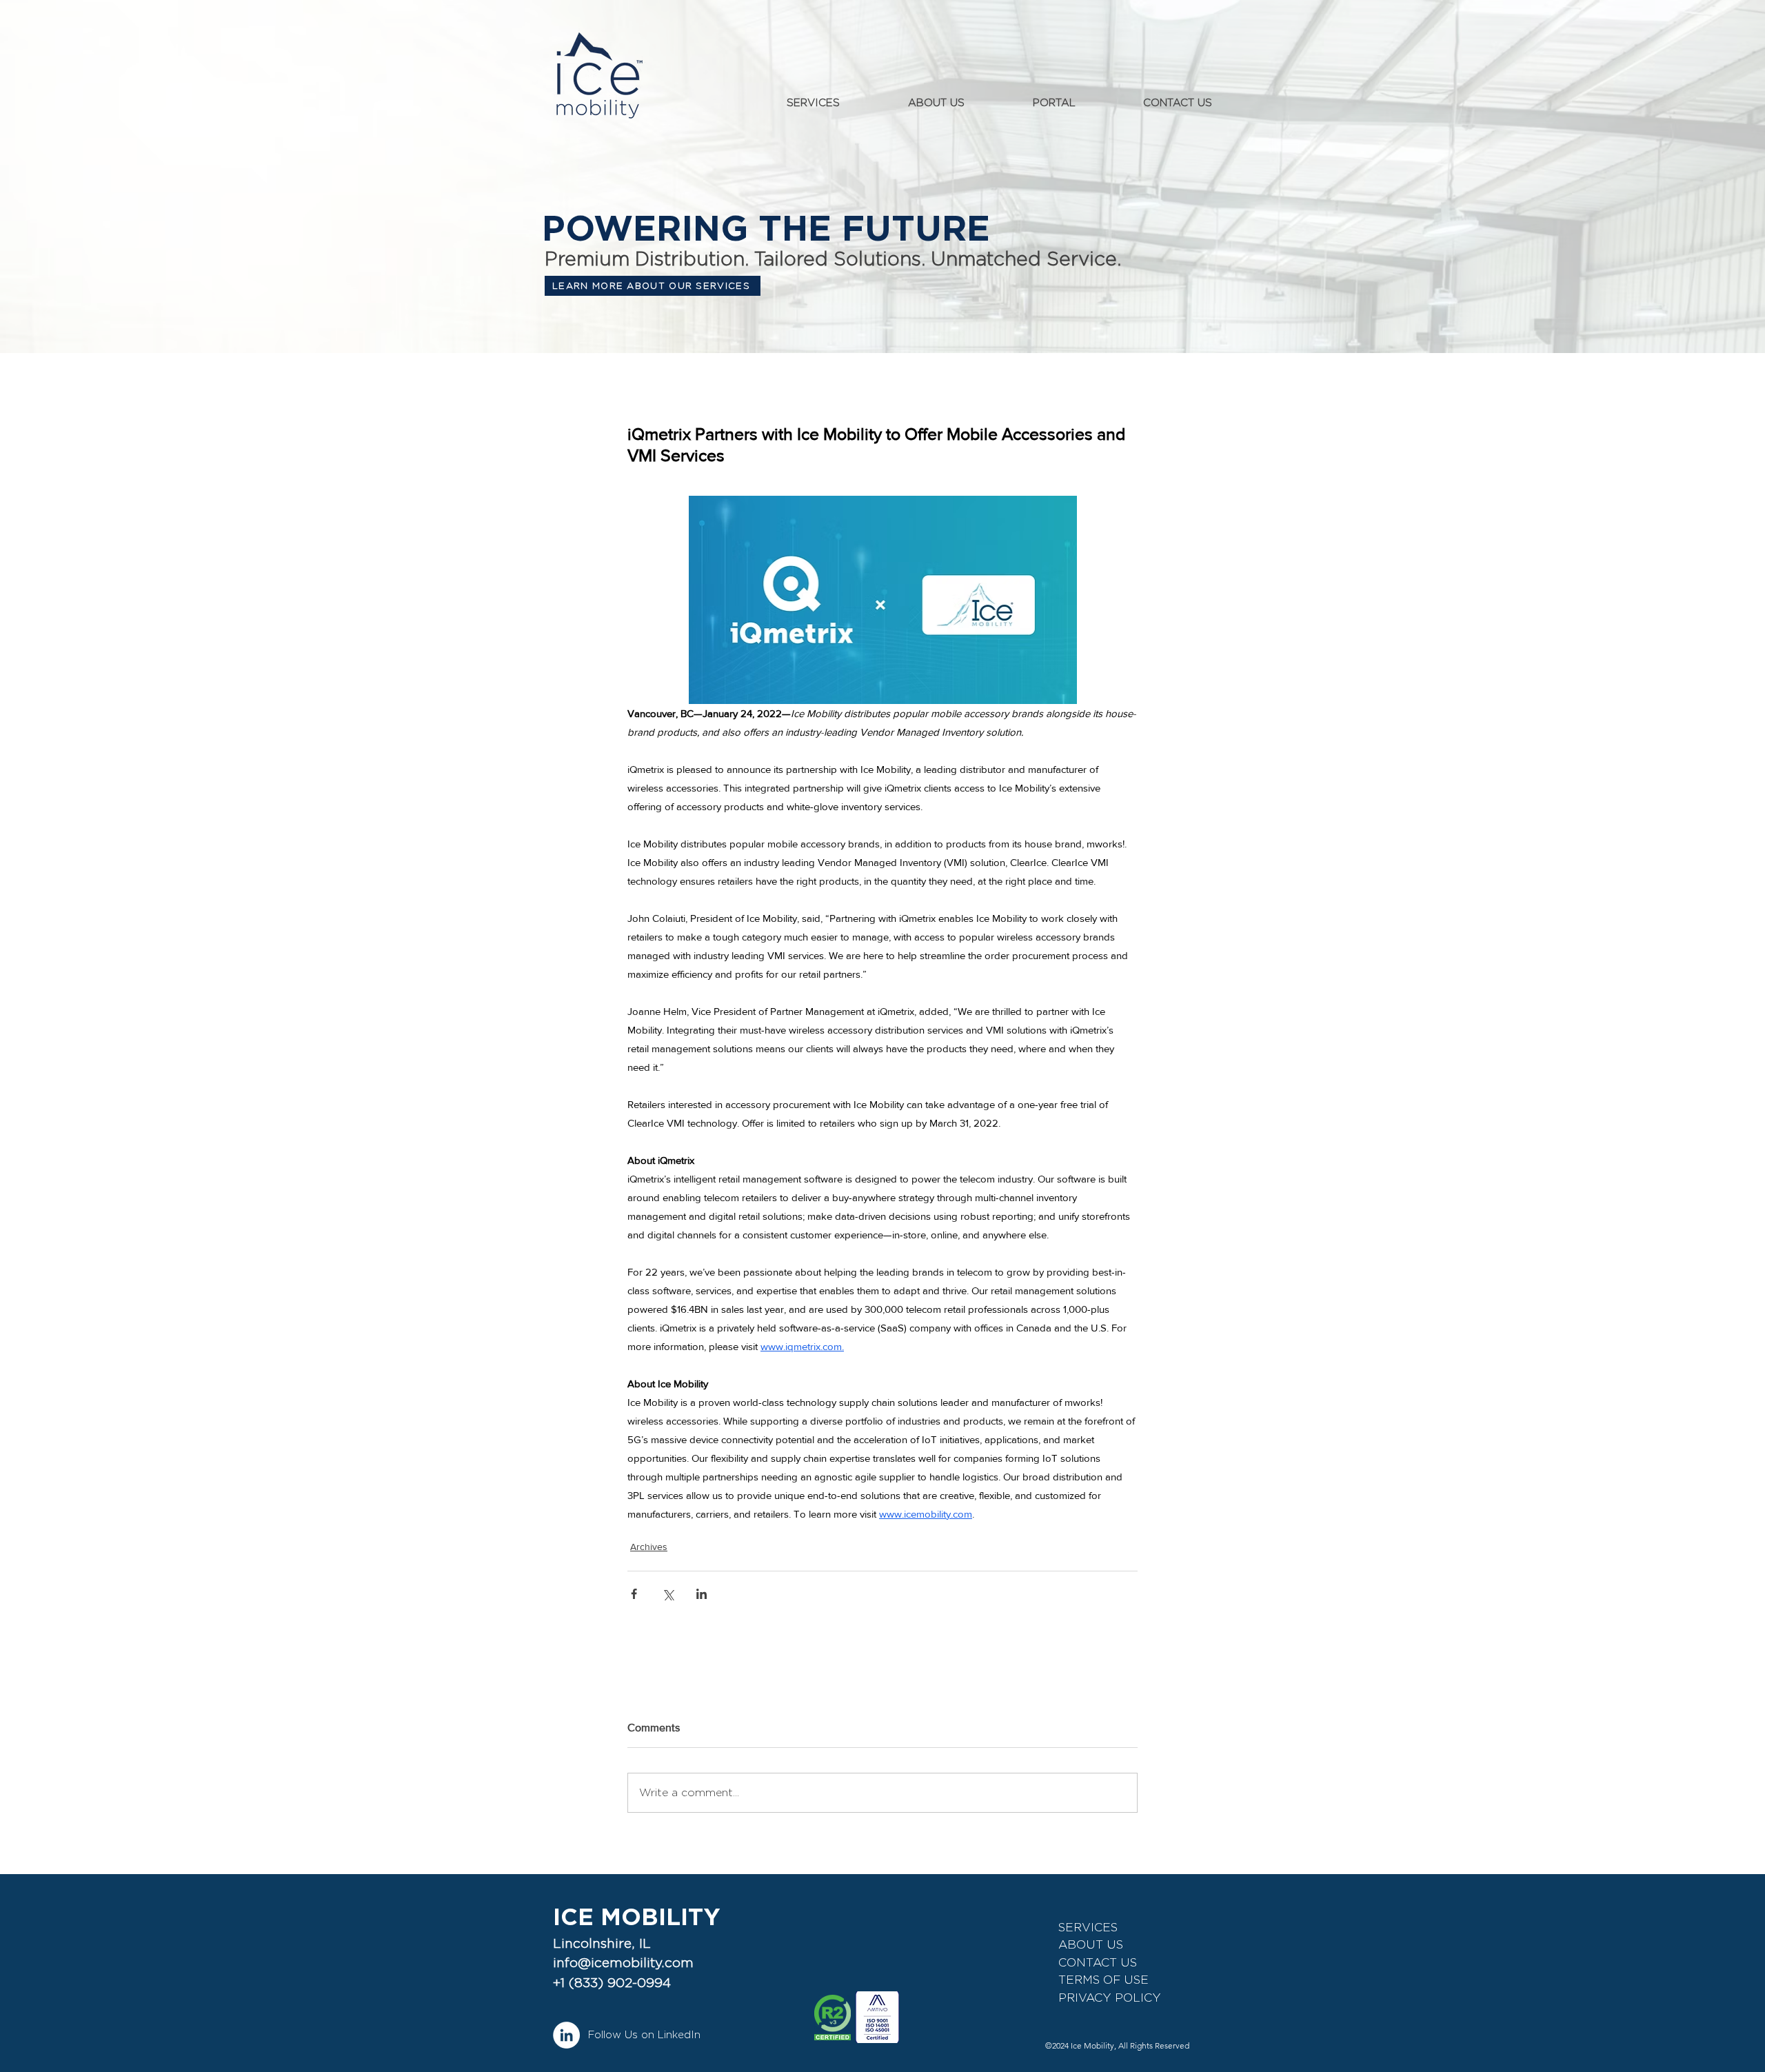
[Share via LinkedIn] (702, 1594)
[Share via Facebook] (634, 1594)
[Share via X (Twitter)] (668, 1594)
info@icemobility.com (623, 1963)
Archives (649, 1547)
